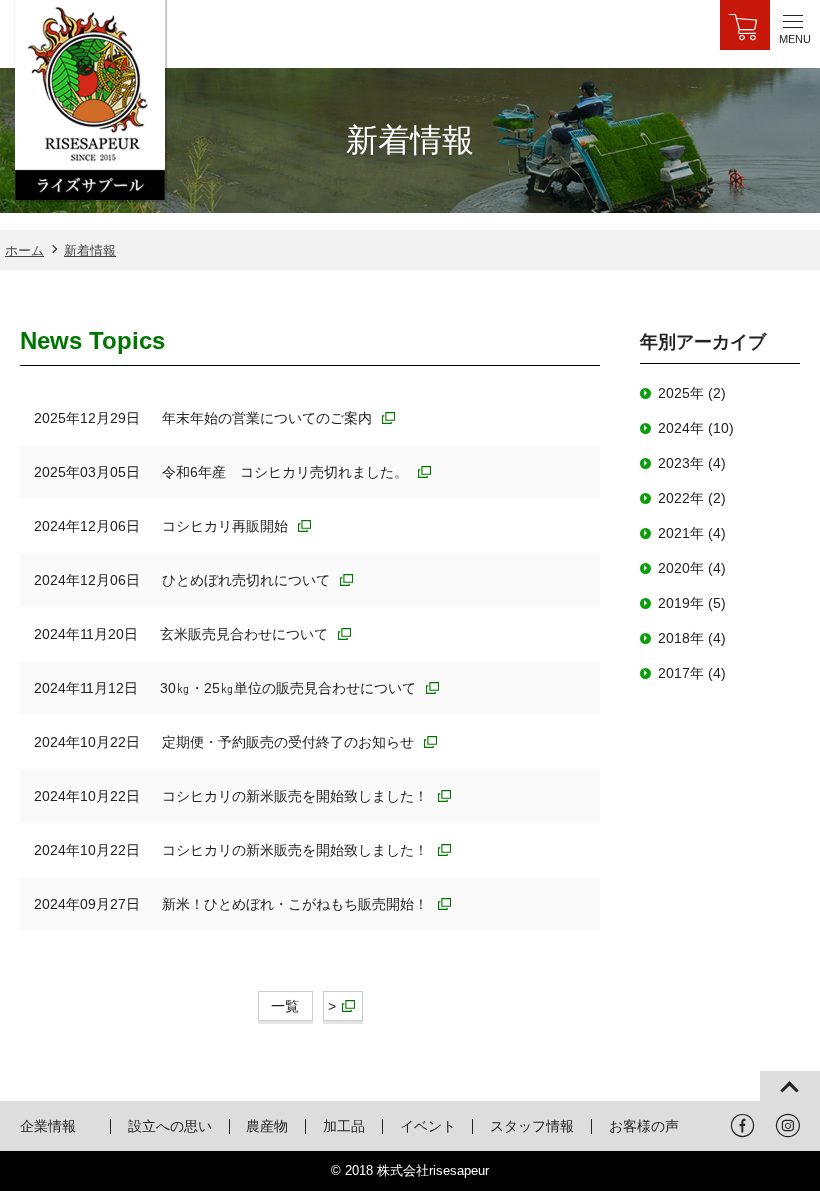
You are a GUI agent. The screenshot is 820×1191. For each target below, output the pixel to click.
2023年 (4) (692, 463)
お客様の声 (644, 1126)
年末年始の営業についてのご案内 (269, 418)
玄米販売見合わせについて (246, 634)
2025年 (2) (692, 393)
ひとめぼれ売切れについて (248, 580)
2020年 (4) (692, 568)
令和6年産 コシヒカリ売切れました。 (287, 472)
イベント (428, 1126)
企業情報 (48, 1126)
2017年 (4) (692, 673)
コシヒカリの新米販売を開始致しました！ (297, 796)
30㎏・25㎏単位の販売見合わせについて (290, 688)
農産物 (267, 1126)
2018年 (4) (692, 638)
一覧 (285, 1006)
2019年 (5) (692, 603)
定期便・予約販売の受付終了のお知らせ (290, 742)
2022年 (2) (692, 498)
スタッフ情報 (532, 1126)
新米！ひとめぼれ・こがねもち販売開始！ (297, 904)
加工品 (344, 1126)
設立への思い (170, 1126)
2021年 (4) (692, 533)
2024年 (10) (696, 428)
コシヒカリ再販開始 (227, 526)
